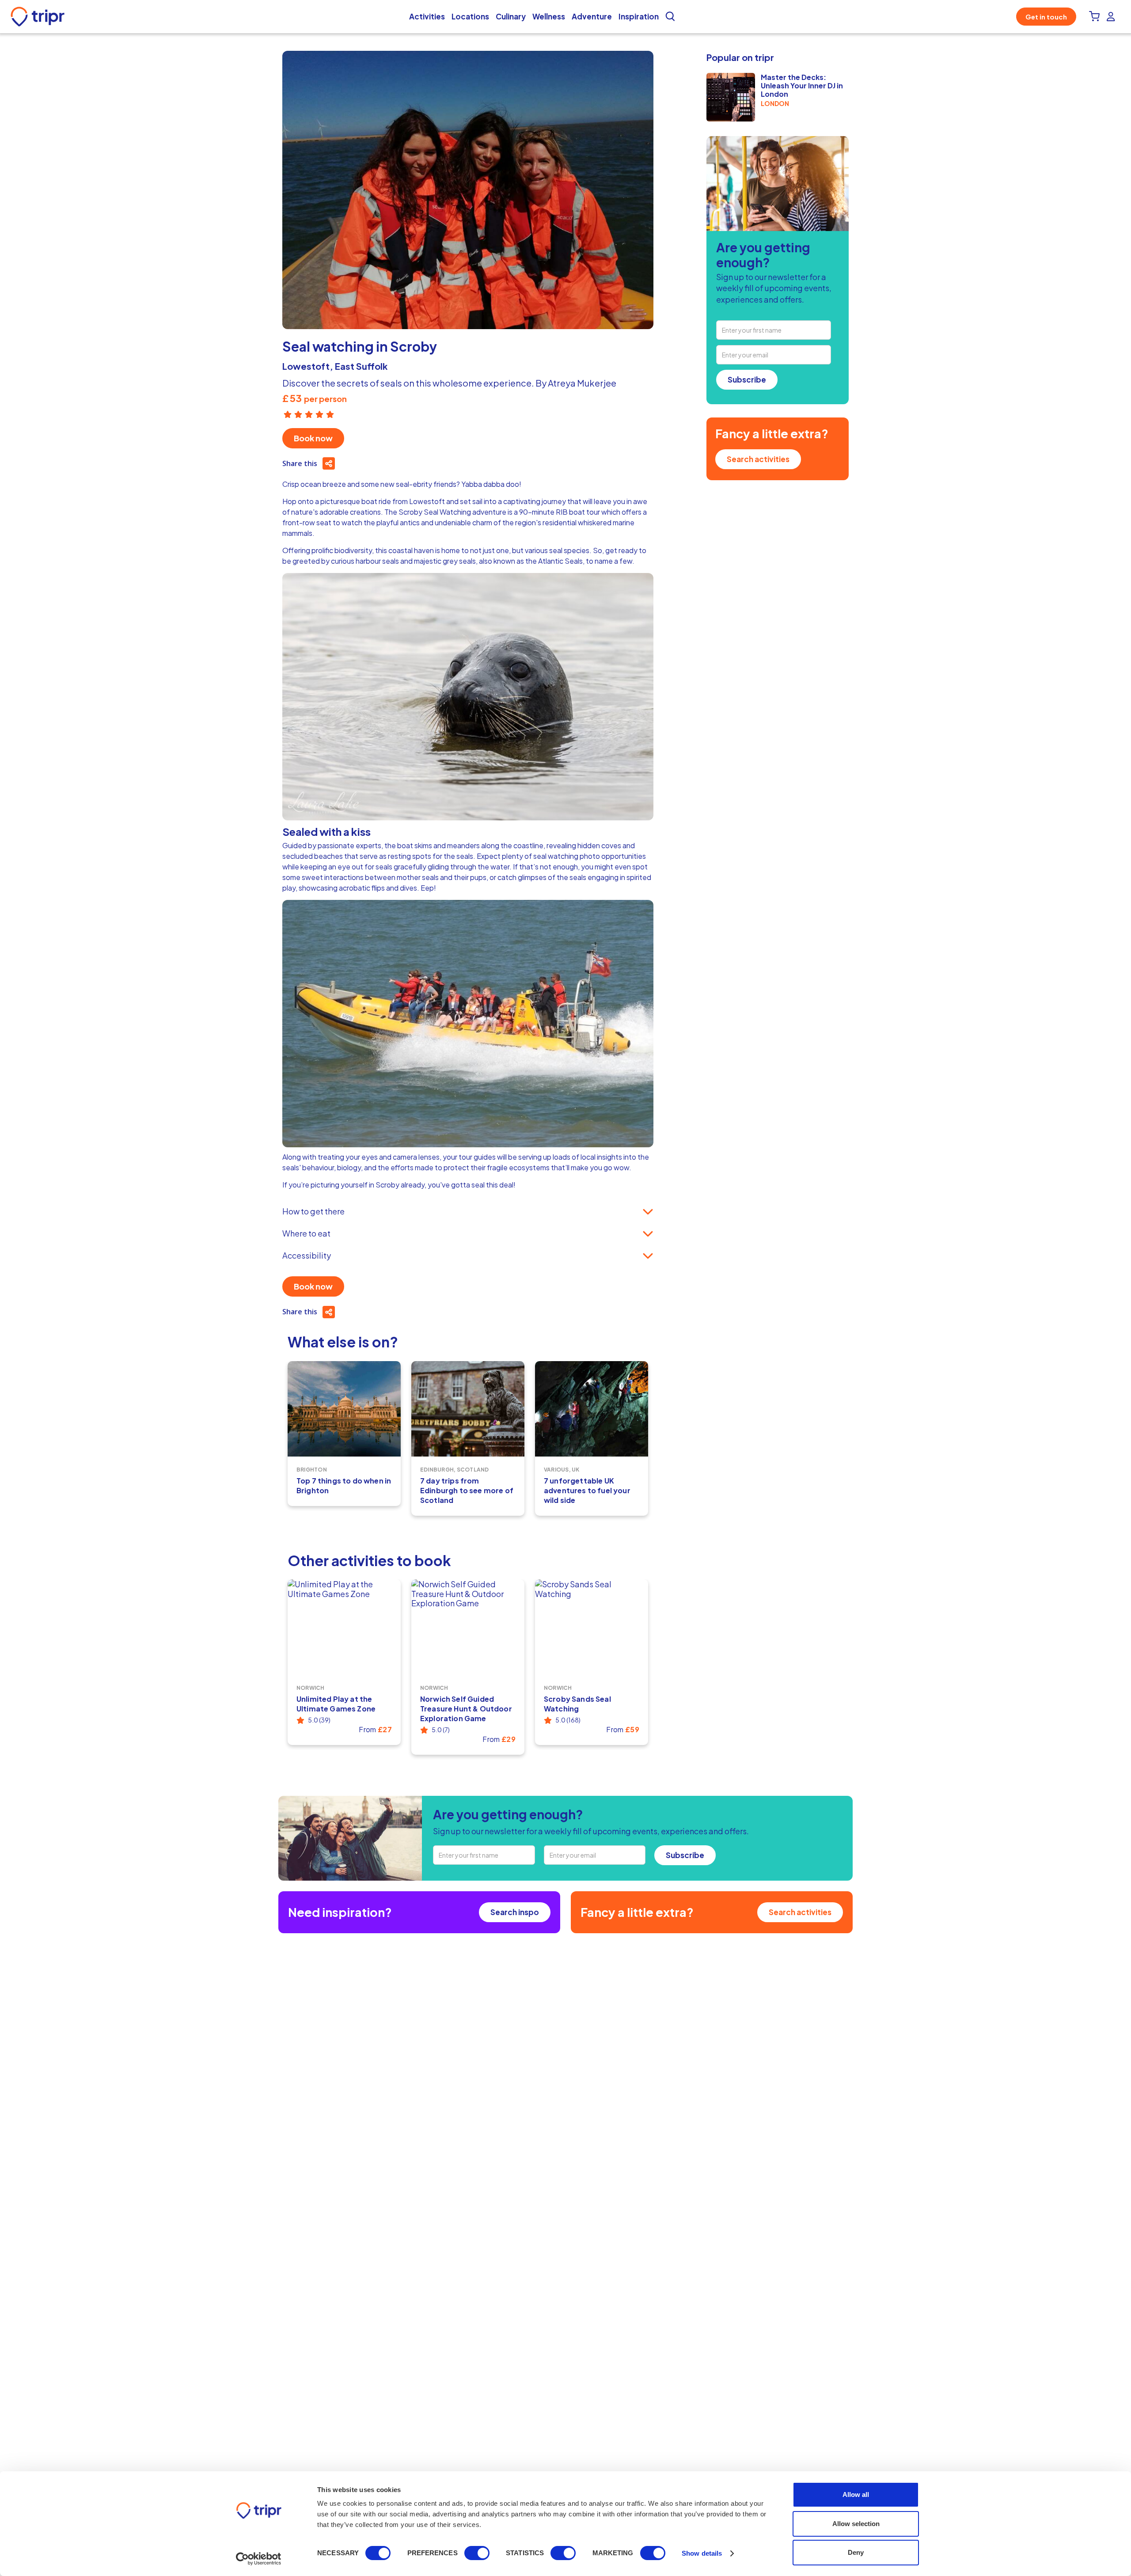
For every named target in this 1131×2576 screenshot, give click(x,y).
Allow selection (856, 2524)
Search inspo (515, 1912)
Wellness (549, 16)
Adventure (592, 16)
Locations (470, 16)
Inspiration (639, 16)
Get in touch (1046, 17)
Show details (702, 2553)
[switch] (477, 2553)
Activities (427, 16)
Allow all (856, 2494)
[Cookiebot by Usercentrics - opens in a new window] (259, 2559)
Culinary (511, 16)
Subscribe (747, 379)
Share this (300, 463)
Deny (856, 2552)
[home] (40, 17)
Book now (313, 438)
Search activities (758, 459)
